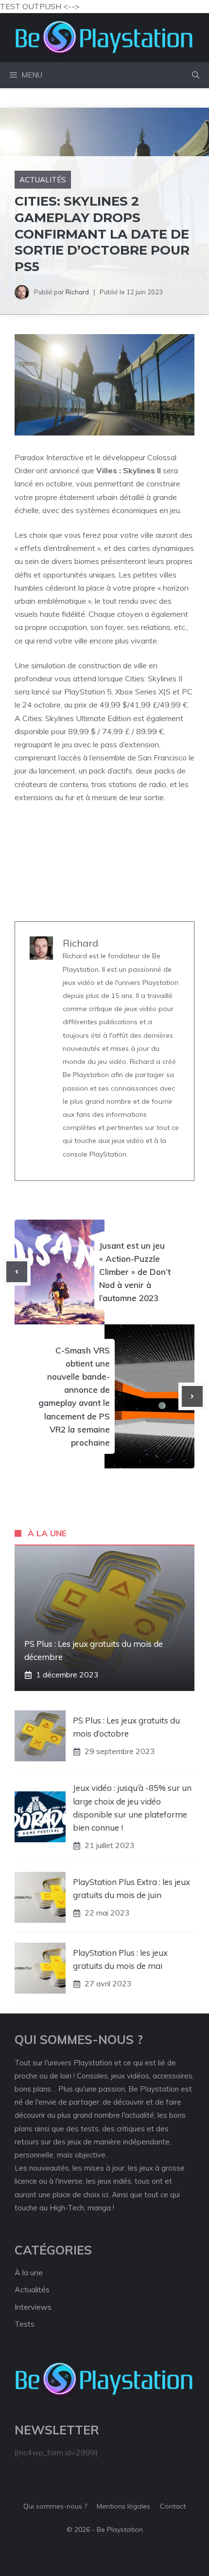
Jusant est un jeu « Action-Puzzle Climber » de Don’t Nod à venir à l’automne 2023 (135, 1272)
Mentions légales (123, 2506)
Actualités (43, 180)
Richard (77, 292)
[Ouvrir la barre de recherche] (196, 75)
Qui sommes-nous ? (55, 2506)
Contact (173, 2506)
